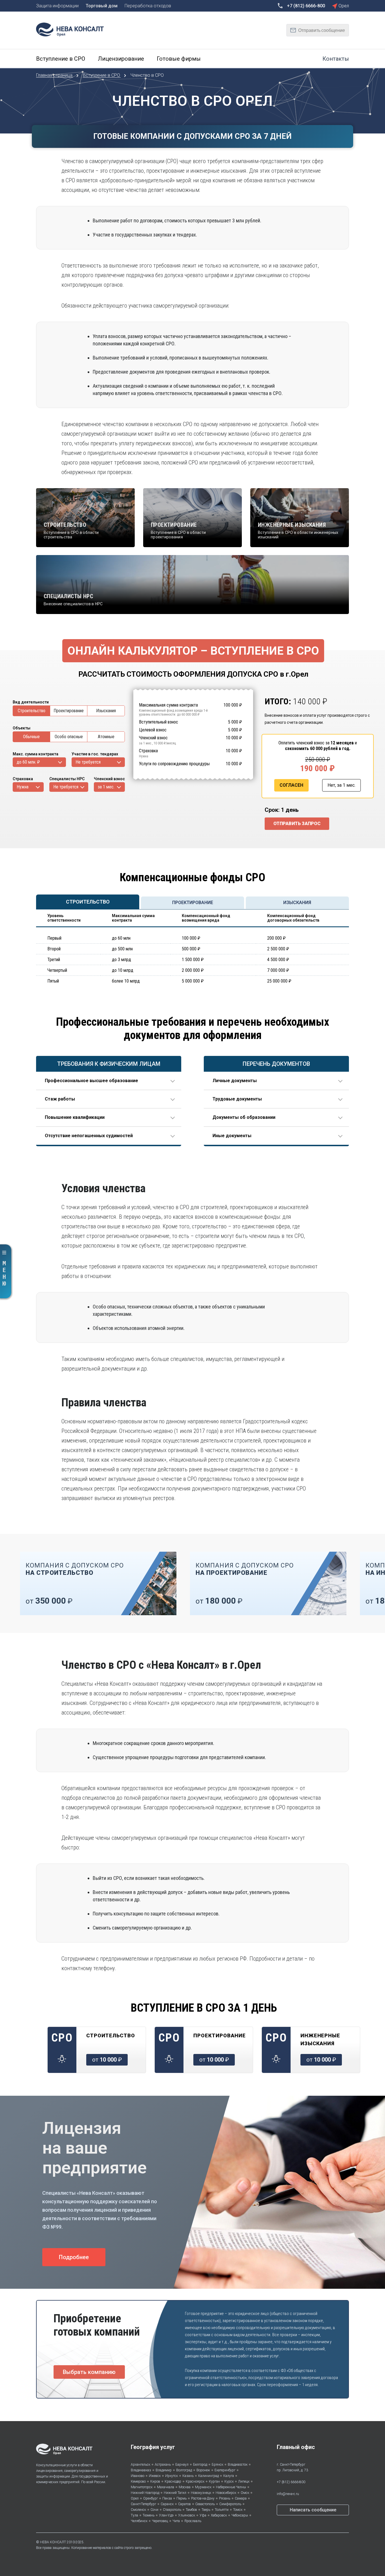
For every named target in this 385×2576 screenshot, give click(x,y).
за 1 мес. (106, 787)
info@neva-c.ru (288, 2494)
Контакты (336, 59)
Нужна (23, 787)
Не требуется (88, 762)
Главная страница (55, 75)
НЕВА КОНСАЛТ (53, 2542)
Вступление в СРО (102, 75)
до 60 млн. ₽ (28, 762)
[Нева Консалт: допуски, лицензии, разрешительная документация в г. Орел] (73, 29)
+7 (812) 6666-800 (291, 2482)
